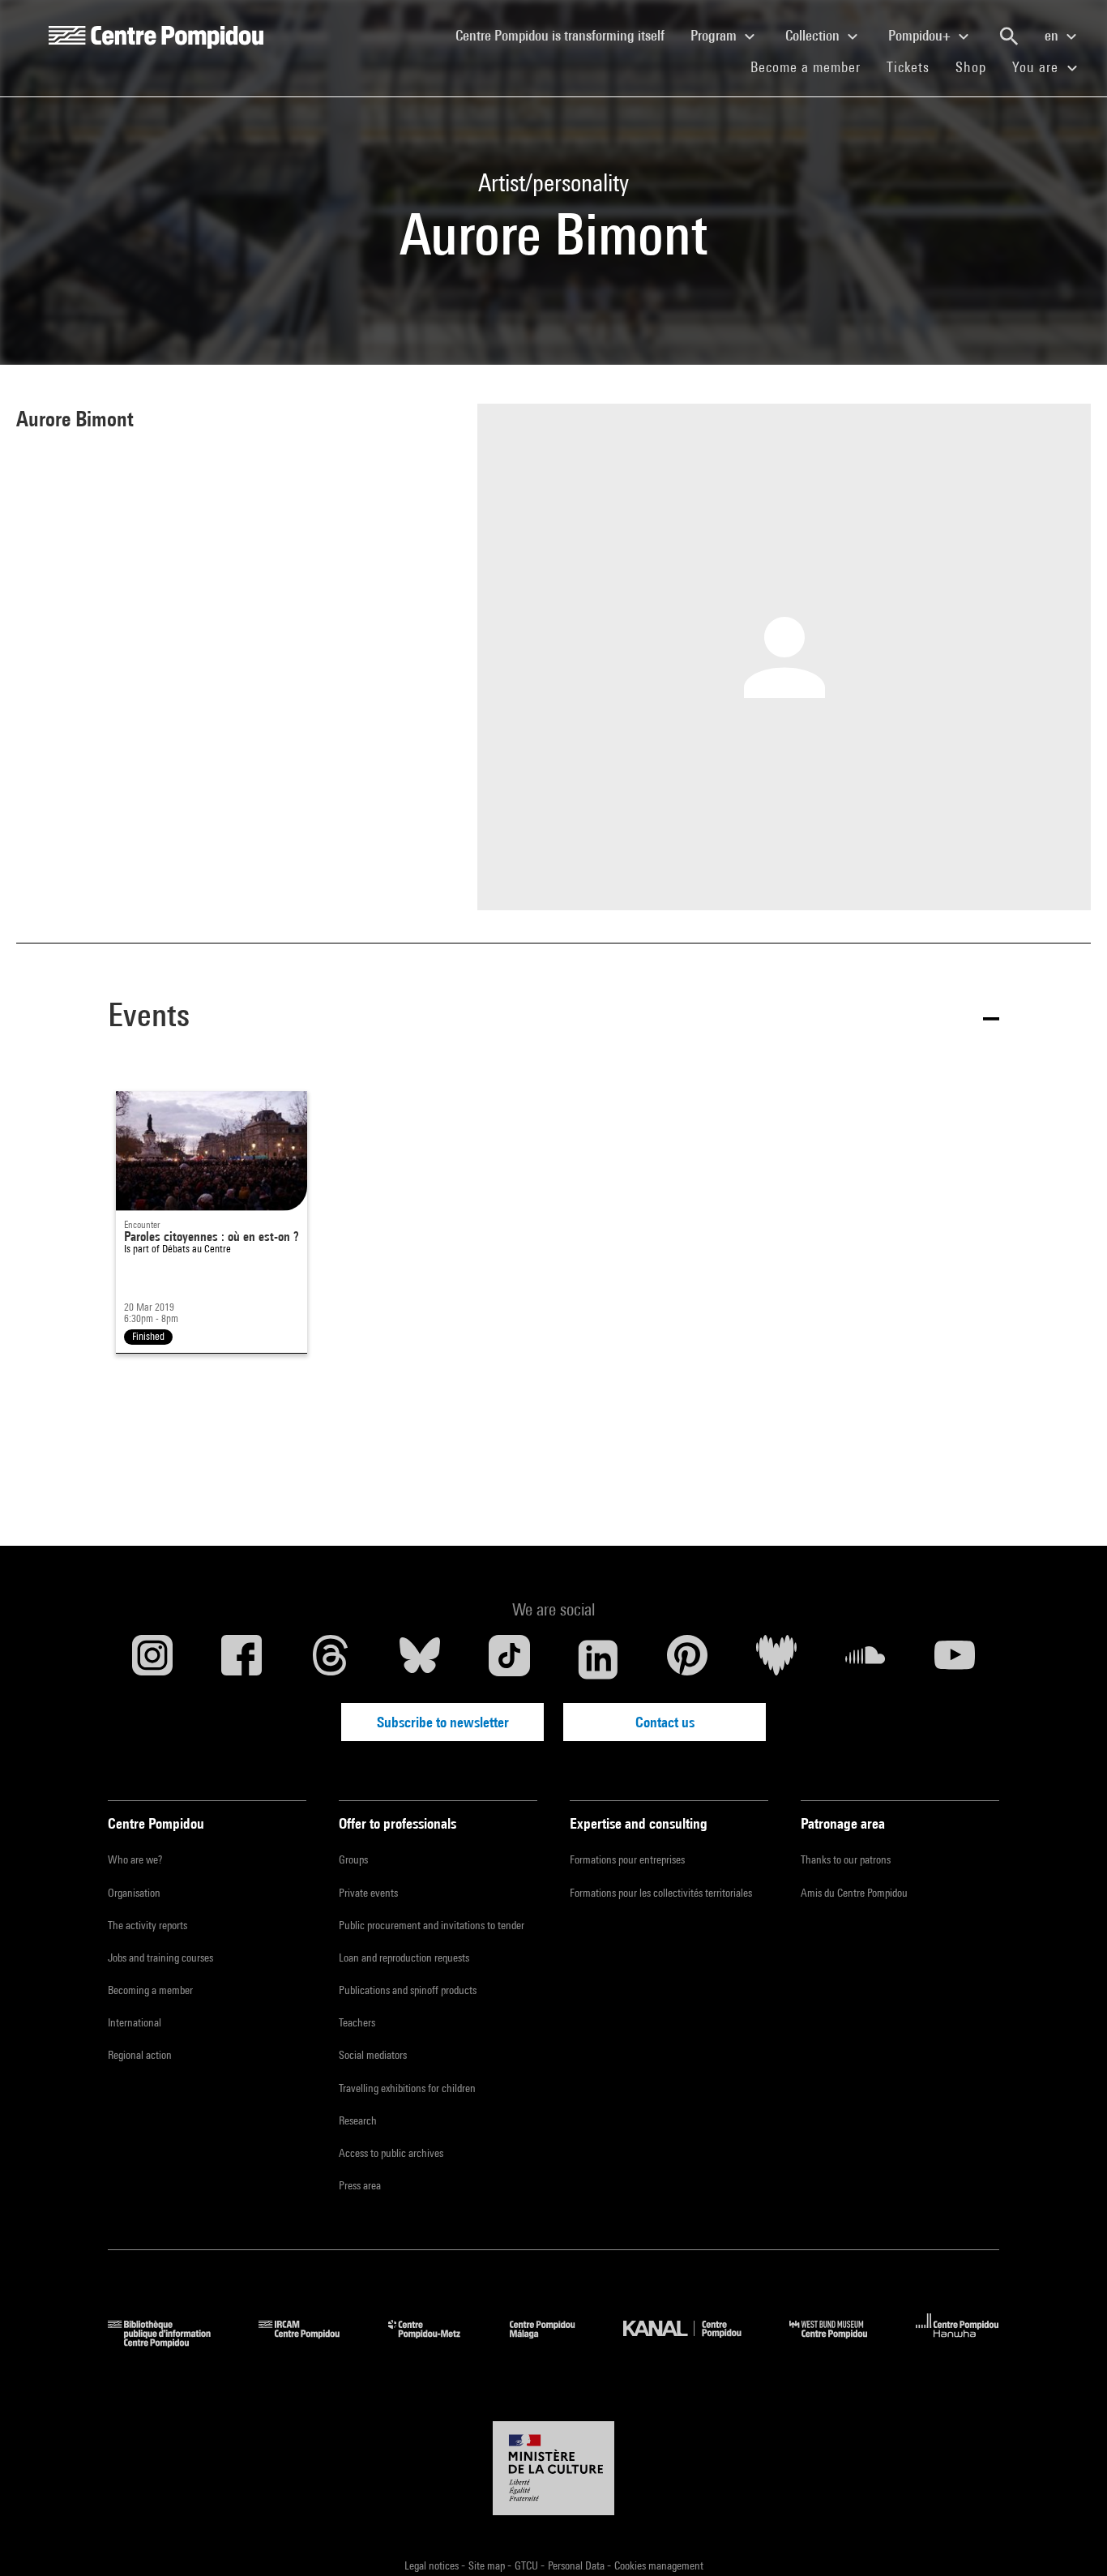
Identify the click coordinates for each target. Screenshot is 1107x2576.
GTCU (528, 2565)
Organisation (134, 1893)
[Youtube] (955, 1659)
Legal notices (433, 2565)
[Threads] (331, 1659)
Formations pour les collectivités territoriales (661, 1893)
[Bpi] (171, 2342)
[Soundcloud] (866, 1659)
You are (1037, 67)
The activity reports (147, 1925)
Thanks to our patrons (846, 1859)
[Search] (1009, 36)
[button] (553, 1018)
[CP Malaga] (554, 2342)
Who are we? (135, 1859)
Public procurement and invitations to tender (432, 1925)
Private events (368, 1893)
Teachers (357, 2022)
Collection (814, 35)
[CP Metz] (436, 2342)
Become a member (812, 66)
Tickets (908, 67)
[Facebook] (241, 1659)
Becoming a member (150, 1990)
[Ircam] (311, 2342)
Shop (977, 66)
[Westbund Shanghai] (840, 2342)
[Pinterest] (687, 1659)
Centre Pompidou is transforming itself (566, 35)
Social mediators (373, 2055)
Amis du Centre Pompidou (854, 1893)
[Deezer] (776, 1659)
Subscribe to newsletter (443, 1722)
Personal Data (577, 2565)
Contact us (665, 1722)
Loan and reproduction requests (404, 1958)
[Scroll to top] (1069, 2538)
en (1053, 35)
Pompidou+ (921, 35)
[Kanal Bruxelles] (694, 2342)
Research (358, 2120)
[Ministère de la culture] (553, 2468)
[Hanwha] (957, 2342)
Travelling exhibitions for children (407, 2088)
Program (715, 35)
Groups (353, 1859)
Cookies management (659, 2565)
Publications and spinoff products (408, 1990)
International (135, 2022)
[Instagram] (152, 1659)
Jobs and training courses (160, 1958)
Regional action (140, 2055)
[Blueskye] (420, 1659)
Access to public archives (391, 2153)
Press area (360, 2185)
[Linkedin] (598, 1659)
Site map (488, 2565)
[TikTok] (509, 1659)
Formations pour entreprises (627, 1859)
